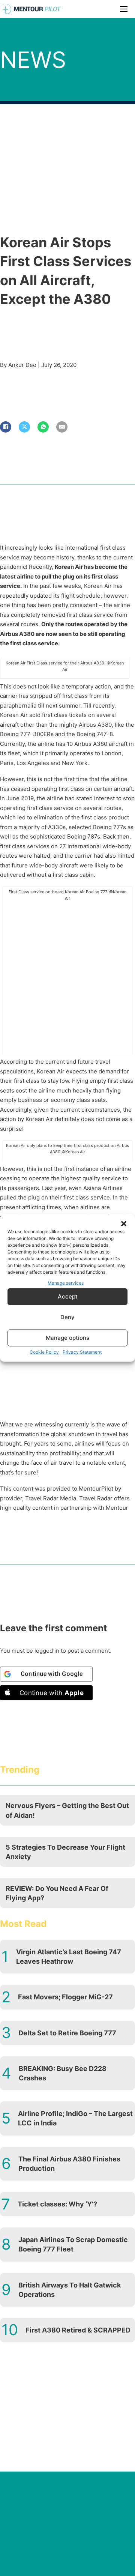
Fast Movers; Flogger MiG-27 (65, 1997)
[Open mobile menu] (124, 9)
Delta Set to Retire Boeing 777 (67, 2033)
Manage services (66, 1283)
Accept (68, 1296)
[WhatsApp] (43, 427)
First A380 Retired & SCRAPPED (78, 2330)
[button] (124, 1224)
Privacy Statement (82, 1352)
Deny (67, 1317)
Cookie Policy (44, 1352)
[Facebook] (6, 427)
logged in (47, 1651)
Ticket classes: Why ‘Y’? (57, 2204)
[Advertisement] (67, 977)
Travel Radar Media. (51, 1498)
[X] (24, 427)
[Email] (62, 427)
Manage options (67, 1338)
